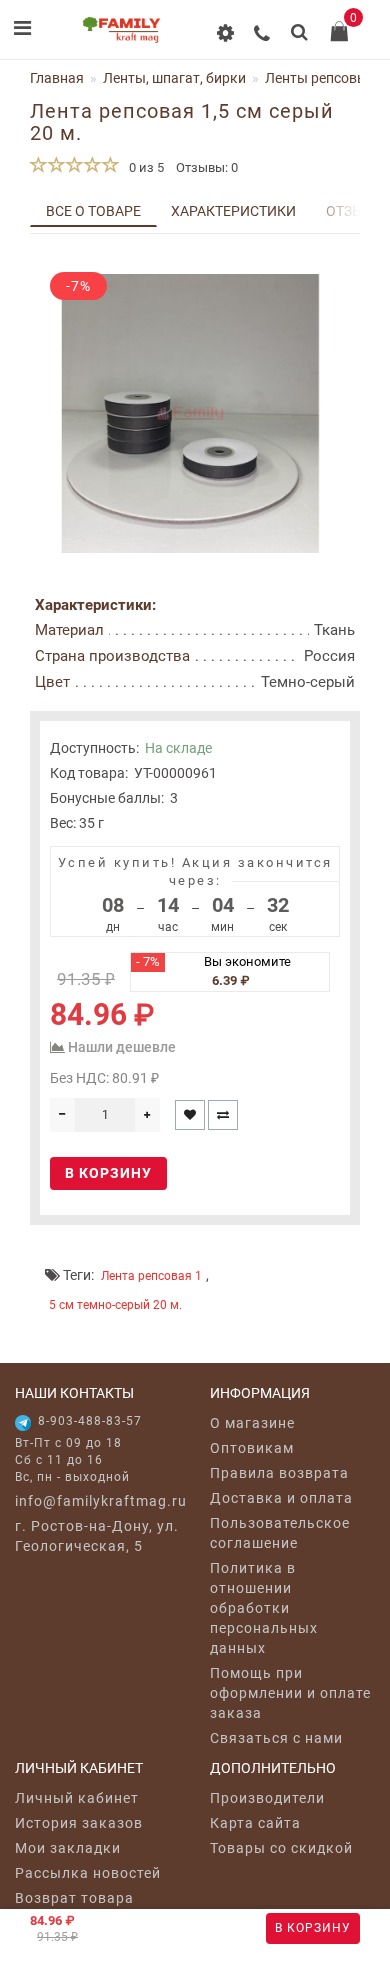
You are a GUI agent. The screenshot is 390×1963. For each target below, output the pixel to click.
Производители (267, 1798)
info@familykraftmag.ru (97, 1501)
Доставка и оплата (281, 1498)
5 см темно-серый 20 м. (115, 1305)
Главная (57, 78)
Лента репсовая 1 (151, 1276)
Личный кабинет (77, 1798)
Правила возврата (279, 1473)
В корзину (313, 1928)
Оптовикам (252, 1448)
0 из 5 (143, 167)
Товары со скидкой (281, 1848)
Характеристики (233, 211)
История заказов (79, 1823)
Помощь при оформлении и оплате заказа (290, 1693)
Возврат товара (74, 1898)
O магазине (252, 1423)
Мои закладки (68, 1848)
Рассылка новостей (88, 1873)
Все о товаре (93, 211)
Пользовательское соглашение (280, 1533)
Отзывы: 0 (207, 167)
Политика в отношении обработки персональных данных (264, 1608)
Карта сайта (255, 1823)
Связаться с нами (276, 1738)
